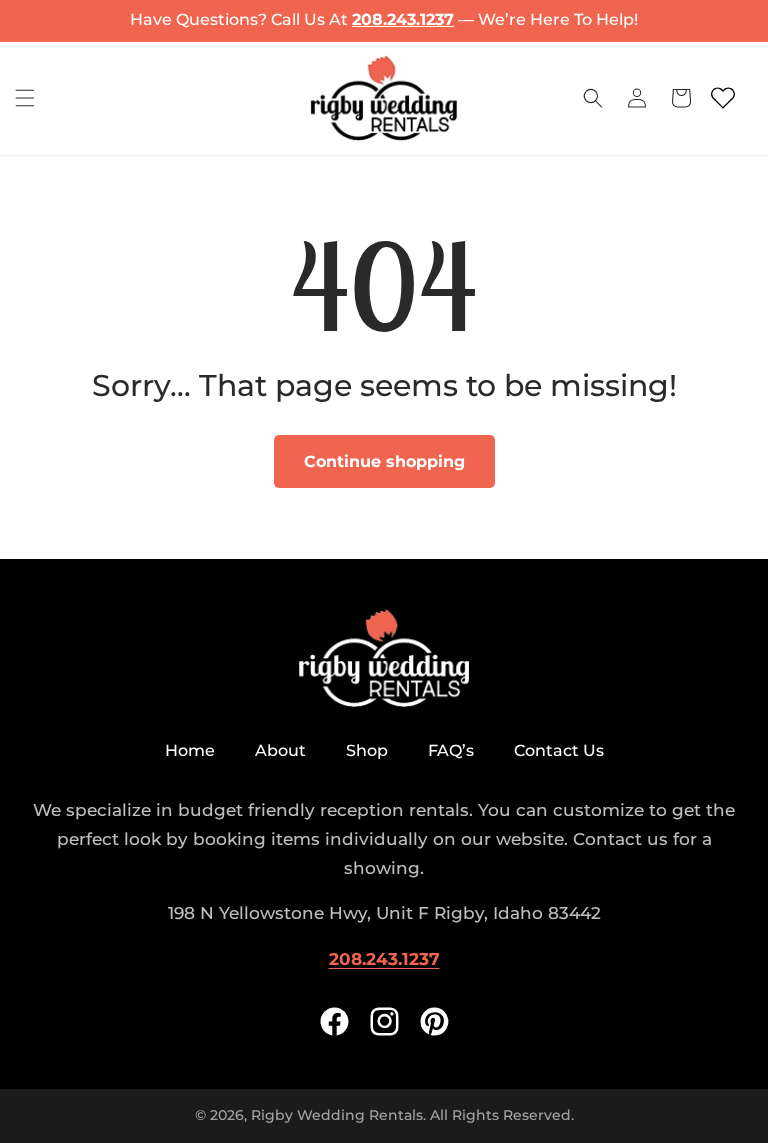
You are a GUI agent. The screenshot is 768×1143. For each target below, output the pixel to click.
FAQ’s (451, 750)
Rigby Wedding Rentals (337, 1115)
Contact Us (559, 750)
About (280, 750)
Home (190, 750)
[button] (25, 98)
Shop (367, 750)
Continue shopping (384, 461)
